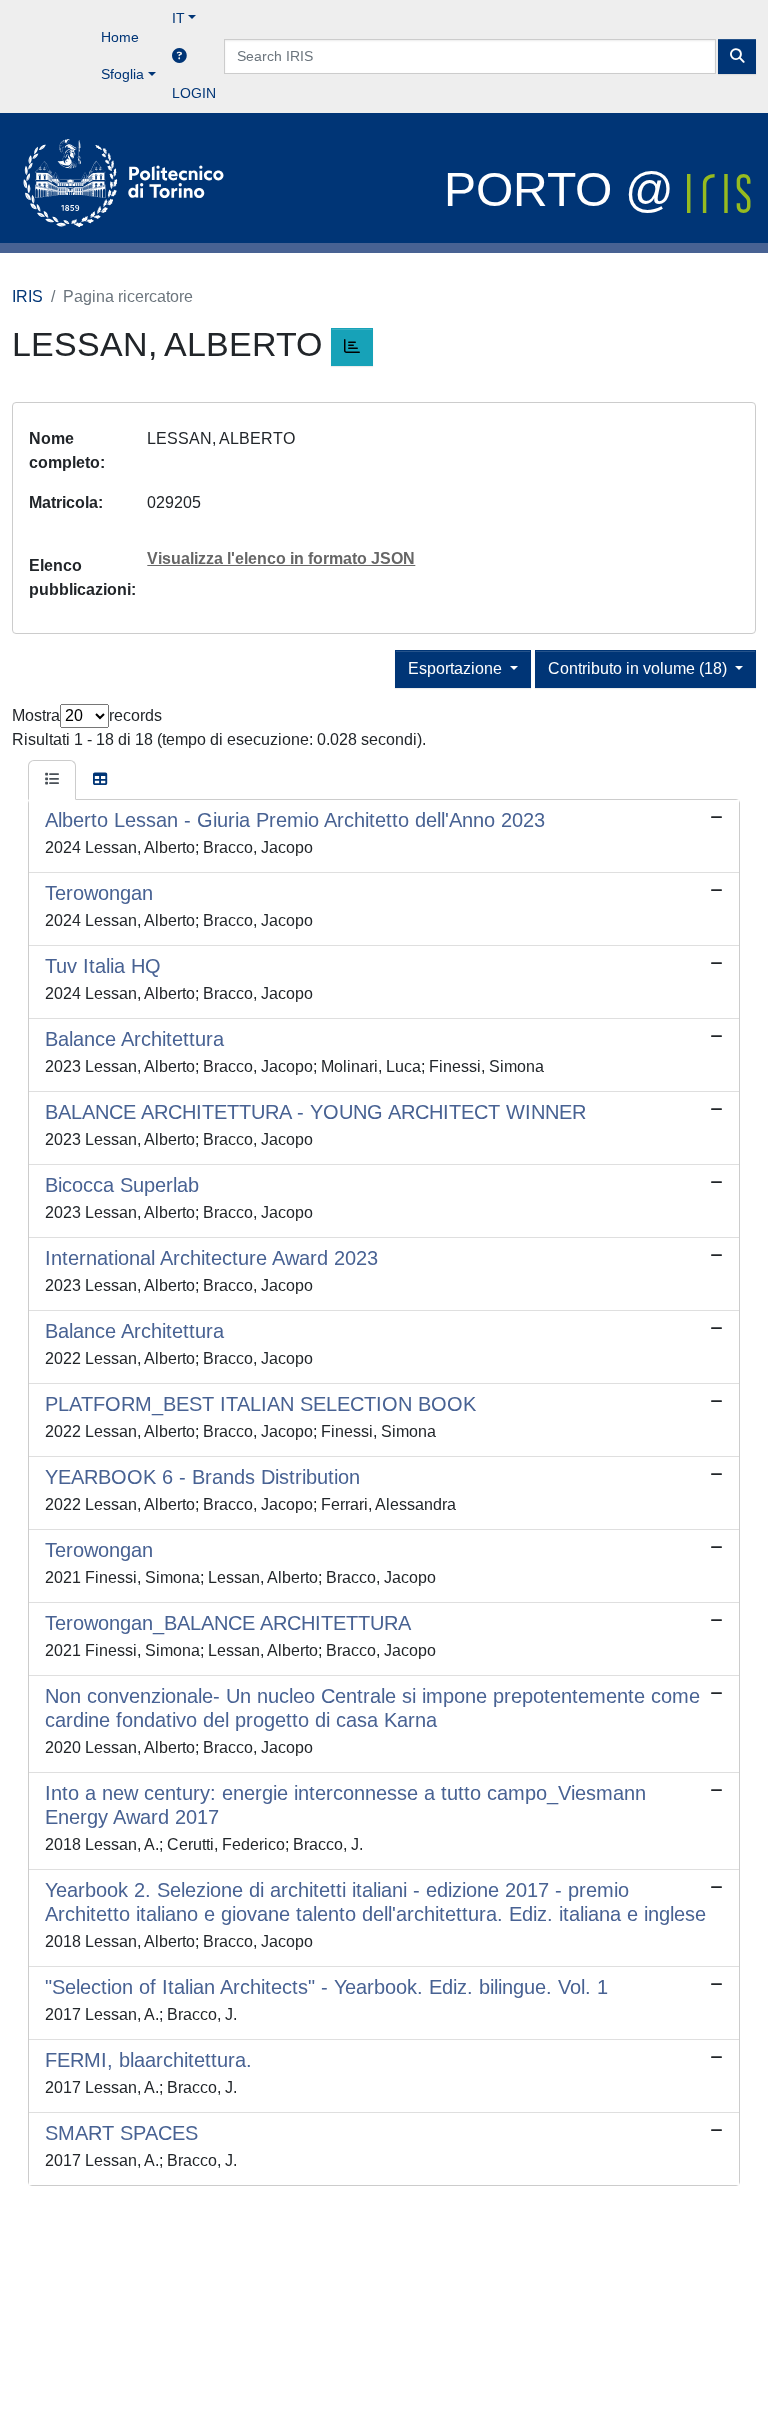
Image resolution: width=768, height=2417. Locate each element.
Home (120, 37)
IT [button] (178, 18)
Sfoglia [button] (122, 74)
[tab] (52, 780)
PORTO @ (565, 189)
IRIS (27, 296)
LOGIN (194, 93)
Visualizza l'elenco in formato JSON (281, 558)
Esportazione (457, 668)
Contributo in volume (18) (639, 668)
